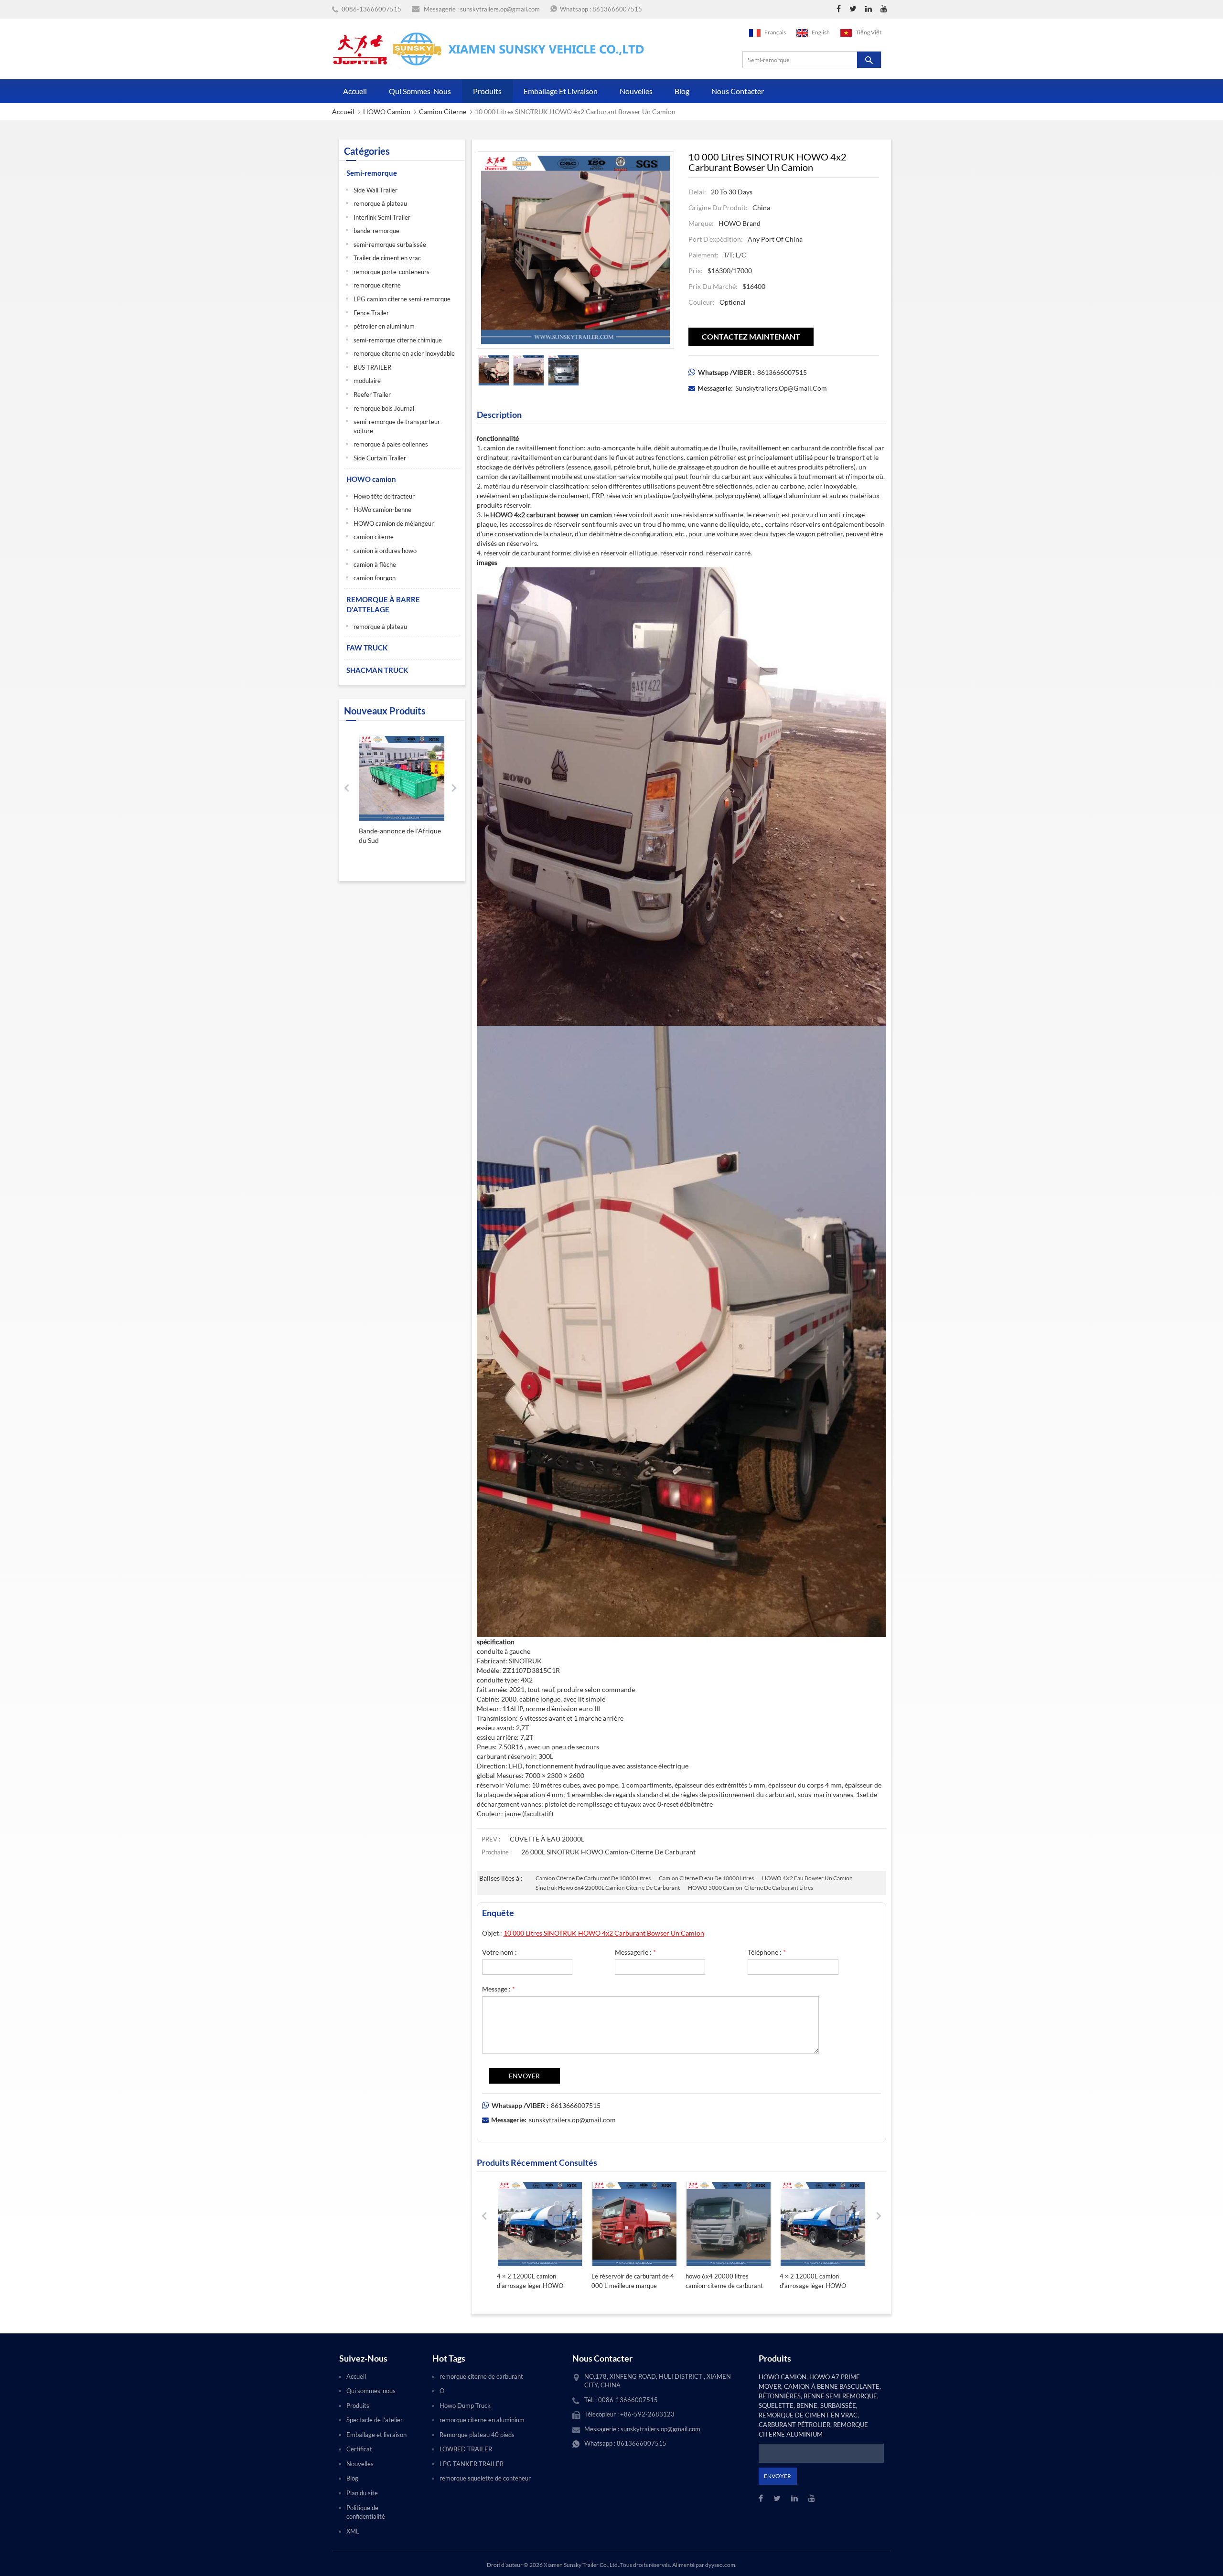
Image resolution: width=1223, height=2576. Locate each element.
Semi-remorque (372, 173)
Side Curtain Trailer (380, 458)
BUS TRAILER (372, 367)
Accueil (355, 91)
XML (353, 2531)
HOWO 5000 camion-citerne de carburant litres (751, 1888)
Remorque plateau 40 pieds (477, 2435)
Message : (499, 1989)
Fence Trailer (371, 313)
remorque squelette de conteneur (485, 2478)
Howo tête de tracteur (384, 496)
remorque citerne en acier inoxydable (404, 353)
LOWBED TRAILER (466, 2449)
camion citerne (443, 112)
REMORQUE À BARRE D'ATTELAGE (383, 604)
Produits (487, 91)
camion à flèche (375, 564)
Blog (682, 91)
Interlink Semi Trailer (382, 217)
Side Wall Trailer (375, 190)
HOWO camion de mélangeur (394, 523)
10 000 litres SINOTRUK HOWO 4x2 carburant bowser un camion (604, 1933)
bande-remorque (376, 231)
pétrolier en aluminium (384, 326)
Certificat (359, 2449)
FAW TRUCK (367, 648)
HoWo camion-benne (382, 510)
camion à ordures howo (385, 551)
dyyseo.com (720, 2565)
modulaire (367, 381)
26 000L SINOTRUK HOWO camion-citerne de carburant (608, 1852)
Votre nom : (499, 1952)
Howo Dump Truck (465, 2406)
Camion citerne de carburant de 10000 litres (593, 1878)
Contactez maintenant (751, 336)
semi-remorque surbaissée (390, 245)
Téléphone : (767, 1952)
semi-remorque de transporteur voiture (397, 426)
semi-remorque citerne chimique (398, 340)
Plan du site (362, 2493)
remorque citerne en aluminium (482, 2420)
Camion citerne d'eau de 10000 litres (706, 1878)
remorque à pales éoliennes (391, 444)
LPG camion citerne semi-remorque (402, 299)
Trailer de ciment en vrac (387, 258)
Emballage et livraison (561, 91)
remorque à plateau (380, 203)
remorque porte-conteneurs (392, 272)
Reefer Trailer (372, 394)
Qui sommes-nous (420, 91)
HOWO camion (387, 112)
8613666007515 (617, 9)
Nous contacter (738, 91)
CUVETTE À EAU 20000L (547, 1839)
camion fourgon (375, 578)
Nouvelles (636, 91)
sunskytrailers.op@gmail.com (500, 9)
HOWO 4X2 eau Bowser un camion (807, 1878)
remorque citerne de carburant (481, 2376)
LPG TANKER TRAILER (472, 2464)
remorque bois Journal (384, 408)
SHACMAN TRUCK (377, 670)
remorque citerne (377, 285)
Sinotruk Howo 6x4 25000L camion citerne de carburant (608, 1888)
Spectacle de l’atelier (375, 2420)
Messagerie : (635, 1952)
